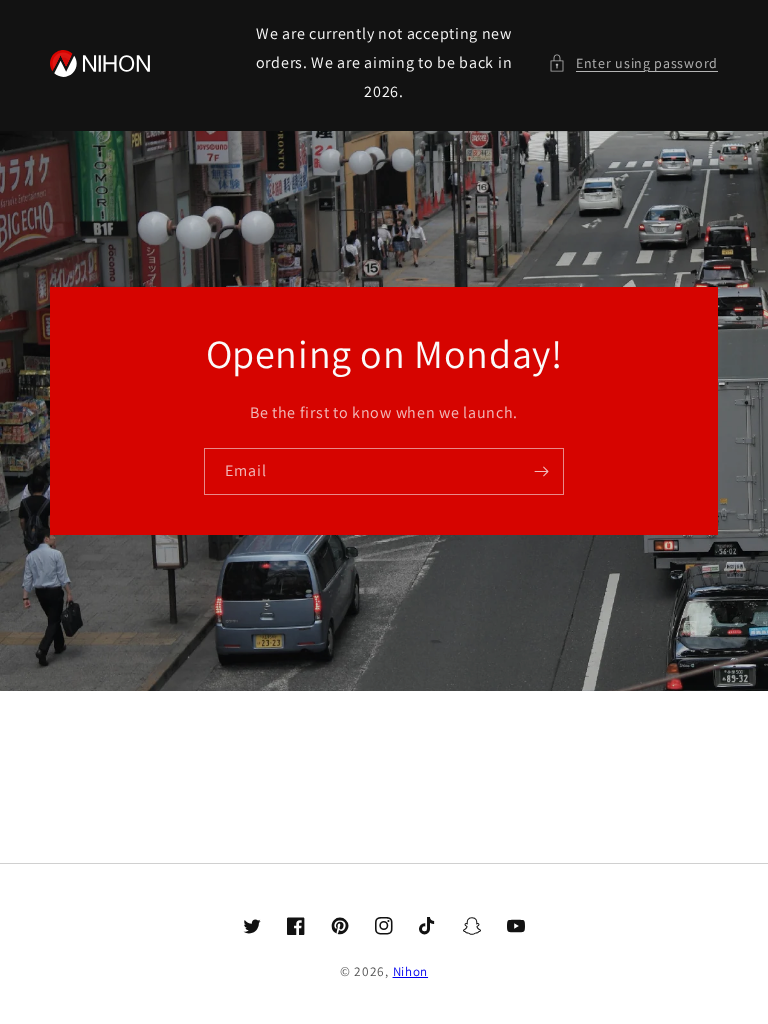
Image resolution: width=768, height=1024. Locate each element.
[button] (633, 63)
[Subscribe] (541, 471)
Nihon (411, 971)
